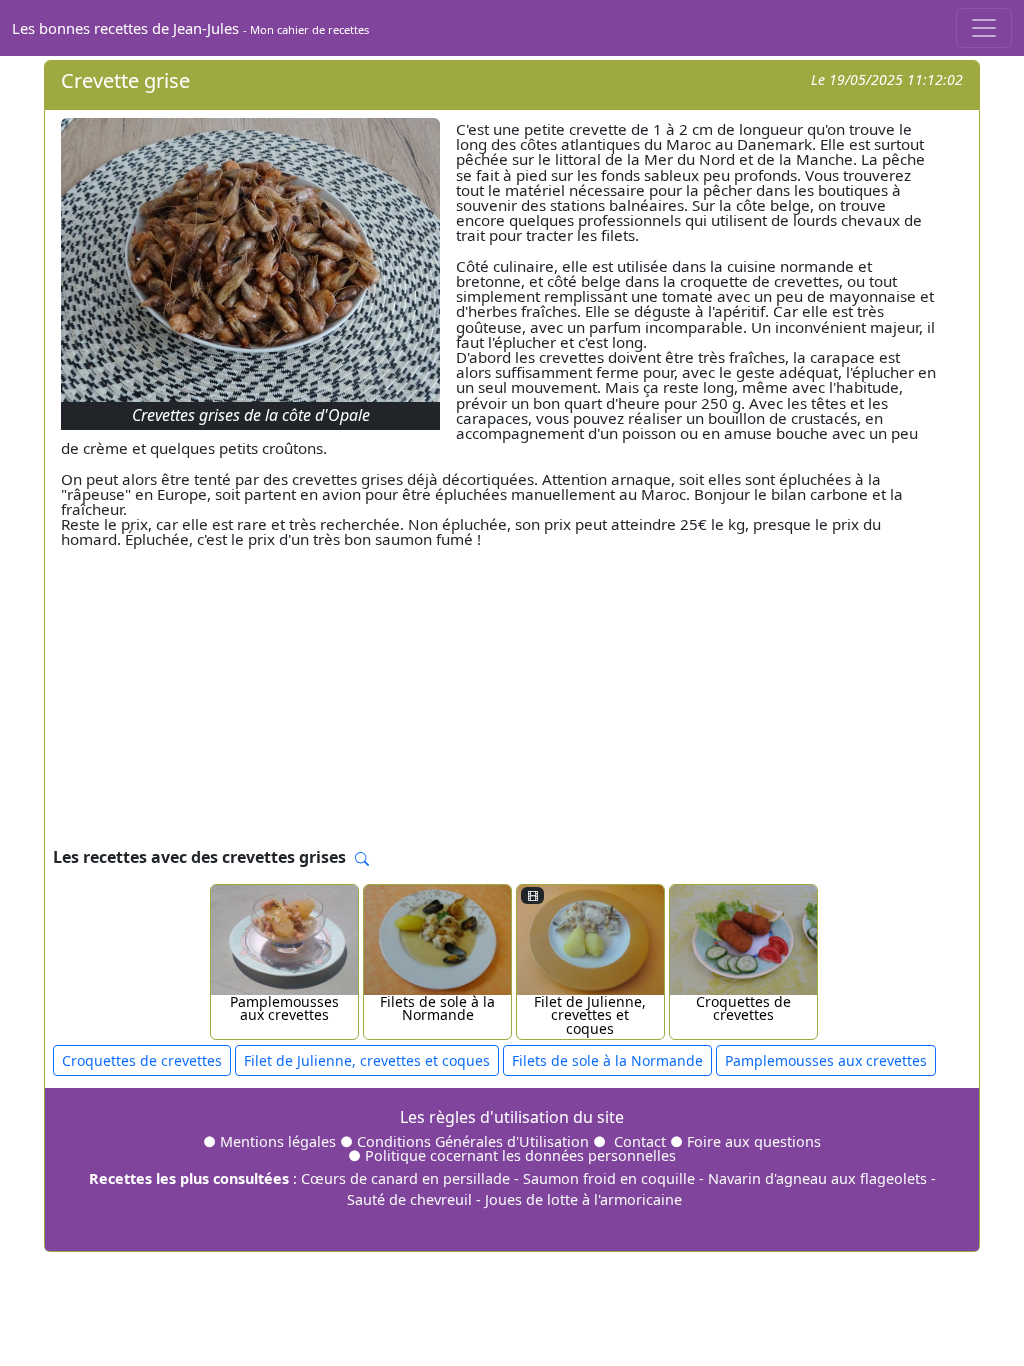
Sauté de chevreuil (409, 1199)
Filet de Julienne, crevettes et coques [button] (367, 1060)
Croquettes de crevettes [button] (142, 1060)
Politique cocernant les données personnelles (520, 1155)
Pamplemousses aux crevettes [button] (826, 1060)
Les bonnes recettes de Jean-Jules (190, 28)
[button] (362, 859)
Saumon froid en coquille (609, 1178)
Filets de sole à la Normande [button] (607, 1060)
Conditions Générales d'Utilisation (473, 1141)
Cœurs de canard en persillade (405, 1178)
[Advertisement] (512, 694)
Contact (640, 1141)
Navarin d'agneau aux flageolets (817, 1178)
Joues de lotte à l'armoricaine (583, 1199)
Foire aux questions (754, 1141)
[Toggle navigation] (984, 28)
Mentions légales (278, 1141)
